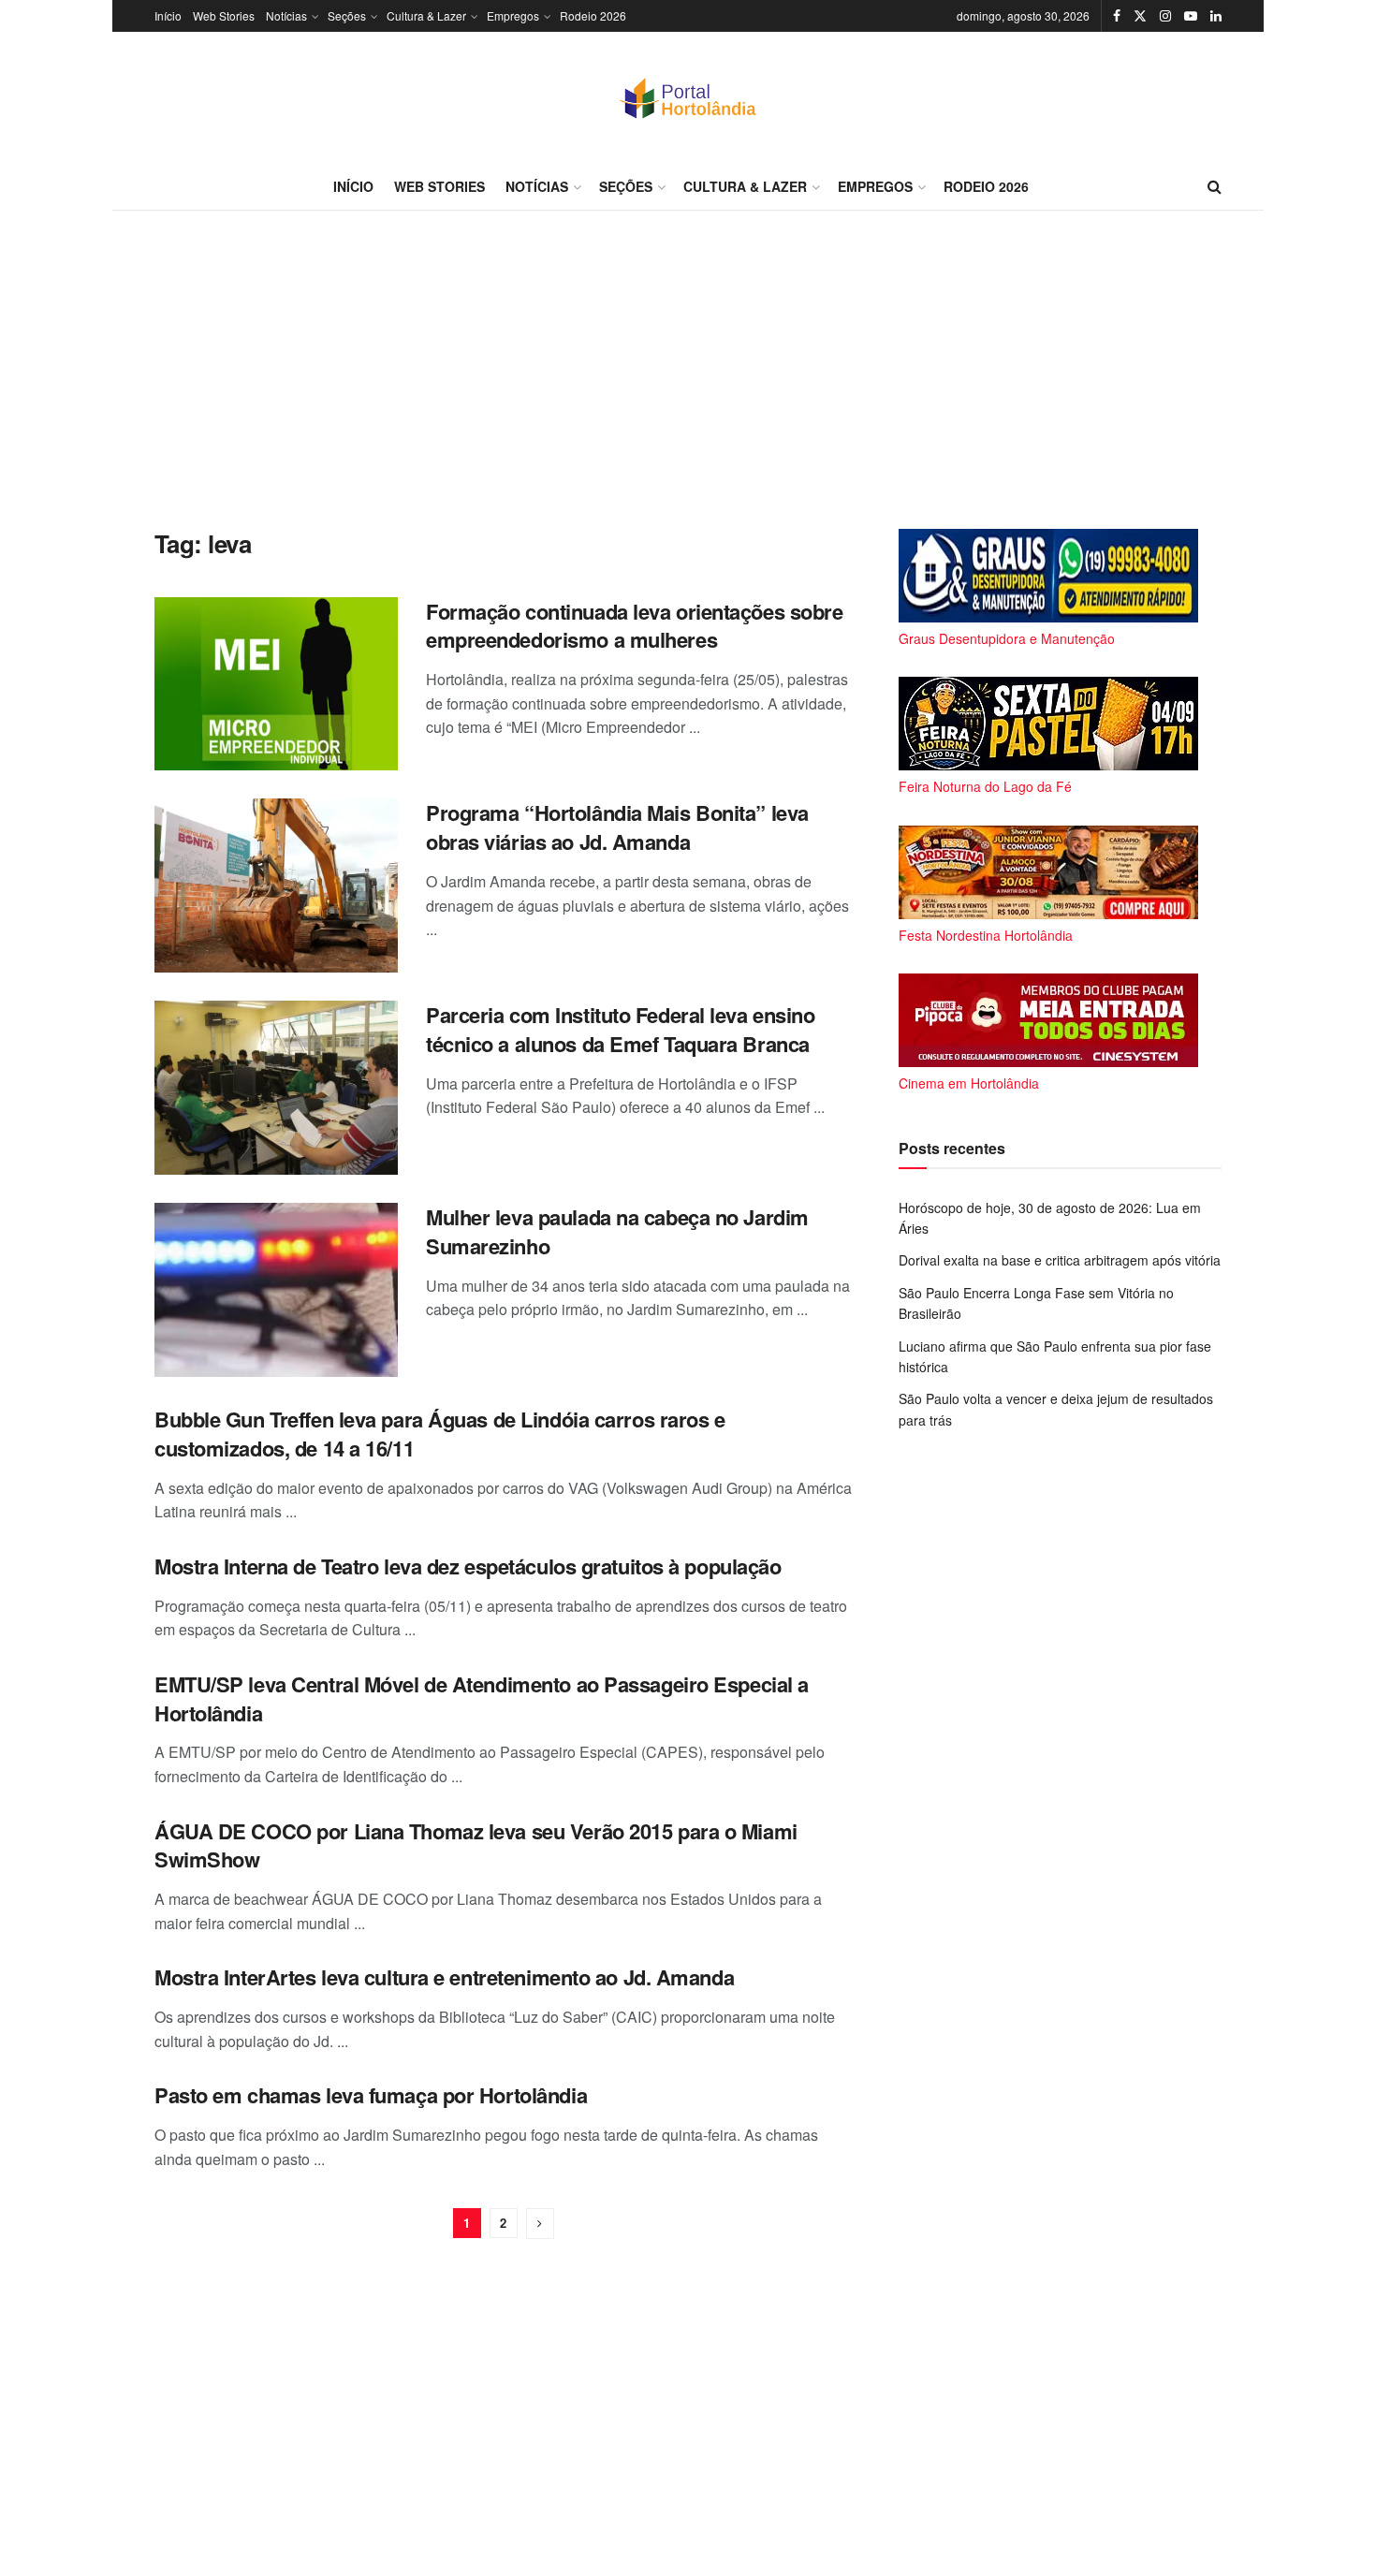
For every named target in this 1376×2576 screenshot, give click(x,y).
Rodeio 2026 (593, 15)
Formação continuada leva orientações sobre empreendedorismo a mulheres (635, 626)
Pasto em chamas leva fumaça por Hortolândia (371, 2095)
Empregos (513, 15)
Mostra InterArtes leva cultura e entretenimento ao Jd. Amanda (444, 1977)
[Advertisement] (688, 370)
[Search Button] (1215, 186)
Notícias (286, 15)
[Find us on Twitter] (1140, 16)
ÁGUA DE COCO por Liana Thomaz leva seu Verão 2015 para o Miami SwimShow (476, 1845)
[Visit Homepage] (688, 97)
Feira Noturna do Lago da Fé (985, 786)
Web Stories (224, 15)
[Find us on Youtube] (1191, 16)
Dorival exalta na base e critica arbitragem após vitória (1060, 1260)
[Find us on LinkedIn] (1216, 16)
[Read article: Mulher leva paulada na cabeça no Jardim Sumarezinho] (276, 1290)
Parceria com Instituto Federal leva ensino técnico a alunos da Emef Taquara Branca (621, 1029)
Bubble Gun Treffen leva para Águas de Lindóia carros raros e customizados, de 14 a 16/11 (440, 1434)
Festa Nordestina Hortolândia (986, 935)
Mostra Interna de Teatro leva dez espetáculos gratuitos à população (468, 1566)
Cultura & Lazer (426, 15)
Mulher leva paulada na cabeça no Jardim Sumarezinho (617, 1231)
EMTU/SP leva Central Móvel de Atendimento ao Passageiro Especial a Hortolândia (482, 1698)
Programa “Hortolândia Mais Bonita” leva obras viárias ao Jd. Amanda (617, 827)
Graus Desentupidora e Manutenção (1007, 638)
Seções (347, 15)
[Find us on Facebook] (1117, 16)
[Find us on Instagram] (1165, 16)
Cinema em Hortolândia (969, 1083)
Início (168, 15)
